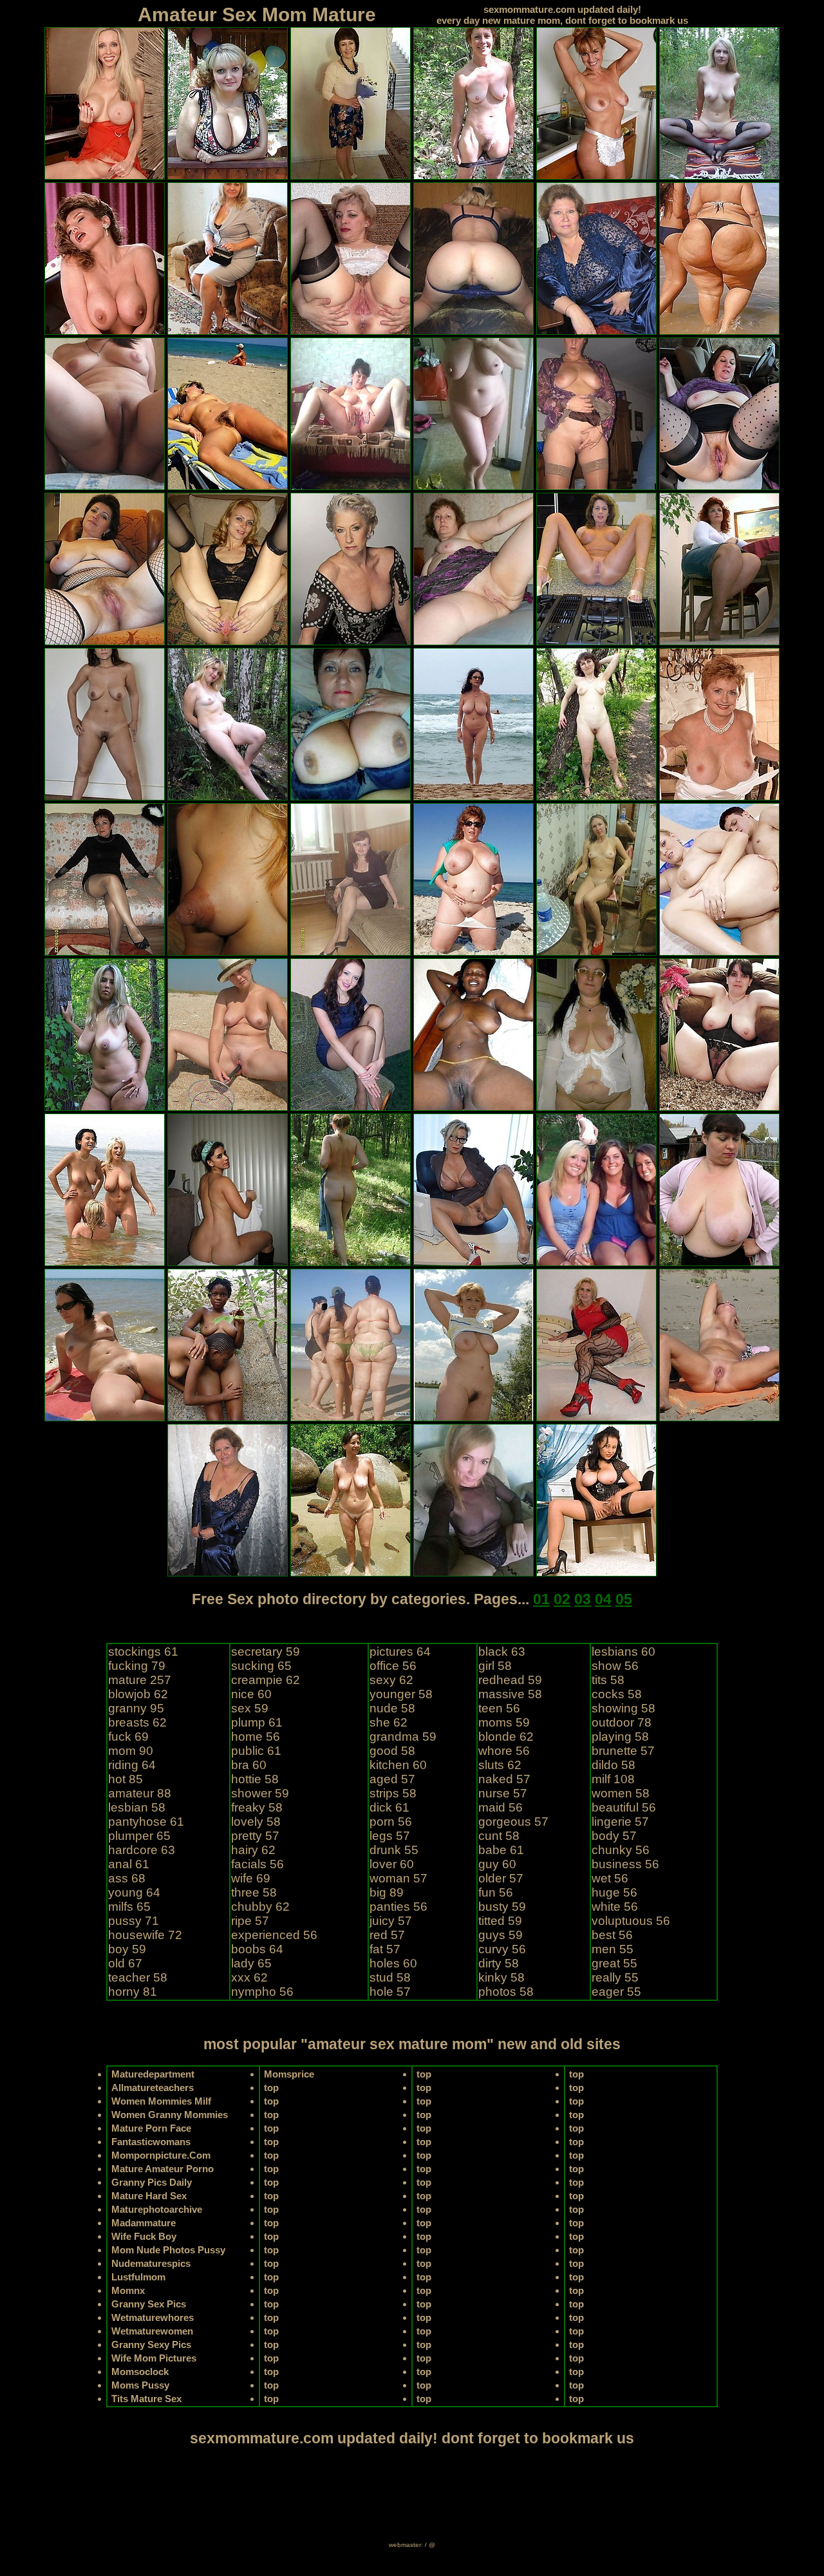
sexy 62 (391, 1680)
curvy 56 (502, 1949)
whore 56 (504, 1751)
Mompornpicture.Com (161, 2155)
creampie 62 (266, 1680)
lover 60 (392, 1864)
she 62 (389, 1722)
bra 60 (249, 1765)
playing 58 (620, 1737)
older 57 (501, 1878)
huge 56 (614, 1892)
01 (541, 1599)
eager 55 (616, 1992)
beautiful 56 (624, 1807)
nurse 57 (503, 1793)
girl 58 (495, 1666)
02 (562, 1599)
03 (583, 1599)
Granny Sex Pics (149, 2304)
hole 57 (390, 1992)
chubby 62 (260, 1907)
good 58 (392, 1751)
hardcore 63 (142, 1850)
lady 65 (251, 1963)
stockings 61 (143, 1652)
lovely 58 (256, 1822)
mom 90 (131, 1751)
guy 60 (497, 1864)
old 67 (125, 1963)
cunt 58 (499, 1836)
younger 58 (401, 1694)
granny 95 (136, 1708)
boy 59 (127, 1949)
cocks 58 (617, 1694)
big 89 (387, 1892)
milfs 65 (129, 1907)
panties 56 (398, 1907)
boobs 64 (257, 1949)
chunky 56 (621, 1850)
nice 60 (251, 1694)
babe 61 (501, 1850)
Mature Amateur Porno (163, 2169)
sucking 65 (261, 1666)
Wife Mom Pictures (154, 2358)
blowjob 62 (138, 1694)
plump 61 (257, 1722)
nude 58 (392, 1708)
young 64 (134, 1892)
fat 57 (385, 1949)
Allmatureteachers (153, 2088)
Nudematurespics (151, 2263)
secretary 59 (266, 1652)
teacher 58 (138, 1977)
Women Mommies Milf (161, 2101)
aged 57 (392, 1779)
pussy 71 (134, 1921)
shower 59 (260, 1793)
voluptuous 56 (631, 1921)
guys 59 (501, 1935)
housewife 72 (145, 1935)
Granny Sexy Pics (151, 2344)
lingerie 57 (620, 1822)
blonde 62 (506, 1737)
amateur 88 (140, 1793)
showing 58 (623, 1708)
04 (603, 1599)
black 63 (502, 1652)
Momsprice (289, 2074)
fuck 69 (128, 1737)
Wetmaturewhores (153, 2317)
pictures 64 (400, 1652)
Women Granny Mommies (170, 2115)
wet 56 (610, 1878)
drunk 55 (394, 1850)
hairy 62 (253, 1850)
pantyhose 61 (146, 1822)
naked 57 (504, 1779)
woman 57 (398, 1878)
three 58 (254, 1892)
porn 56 (391, 1822)
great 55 (614, 1963)
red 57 (387, 1935)
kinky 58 (501, 1977)
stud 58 (390, 1977)
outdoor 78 (622, 1722)
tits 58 (608, 1680)
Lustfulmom (138, 2277)
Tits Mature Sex (146, 2399)
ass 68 (127, 1878)
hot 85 (126, 1779)
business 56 (625, 1864)
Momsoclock (140, 2372)
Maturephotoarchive (157, 2209)
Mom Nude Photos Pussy (168, 2250)
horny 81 (133, 1992)
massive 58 (510, 1694)
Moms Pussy (140, 2385)
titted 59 (500, 1921)
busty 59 (502, 1907)
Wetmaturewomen (152, 2331)
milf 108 (613, 1779)
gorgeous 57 (513, 1822)
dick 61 (389, 1807)
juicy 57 (391, 1921)
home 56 (256, 1737)
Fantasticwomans (151, 2142)
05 (624, 1599)
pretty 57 (255, 1836)
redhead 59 (510, 1680)
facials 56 (257, 1864)
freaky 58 (257, 1807)
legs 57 (390, 1836)
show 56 (615, 1666)
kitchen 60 (398, 1765)
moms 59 (504, 1722)
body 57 (614, 1836)
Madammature (144, 2223)
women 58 (621, 1793)
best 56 (612, 1935)
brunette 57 (623, 1751)
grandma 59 (403, 1737)
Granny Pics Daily (152, 2182)
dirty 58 (499, 1963)
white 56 (615, 1907)
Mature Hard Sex (149, 2196)
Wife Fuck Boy (144, 2236)
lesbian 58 (137, 1807)
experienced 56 (274, 1935)
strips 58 (393, 1793)
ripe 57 (250, 1921)
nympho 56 (262, 1992)
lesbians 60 (623, 1652)
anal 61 (129, 1864)
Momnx (128, 2290)
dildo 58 (613, 1765)
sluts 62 (500, 1765)
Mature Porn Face (151, 2128)
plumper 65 (139, 1836)
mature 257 (140, 1680)
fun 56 (496, 1892)
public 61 (256, 1751)
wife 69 (251, 1878)
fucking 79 (137, 1666)
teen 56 (499, 1708)
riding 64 (132, 1765)
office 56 (393, 1666)
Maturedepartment (153, 2074)
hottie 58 (255, 1779)
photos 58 (506, 1992)
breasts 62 (137, 1722)
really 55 (615, 1977)
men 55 (613, 1949)
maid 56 (501, 1807)
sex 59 (250, 1708)
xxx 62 (249, 1977)
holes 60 (393, 1963)
